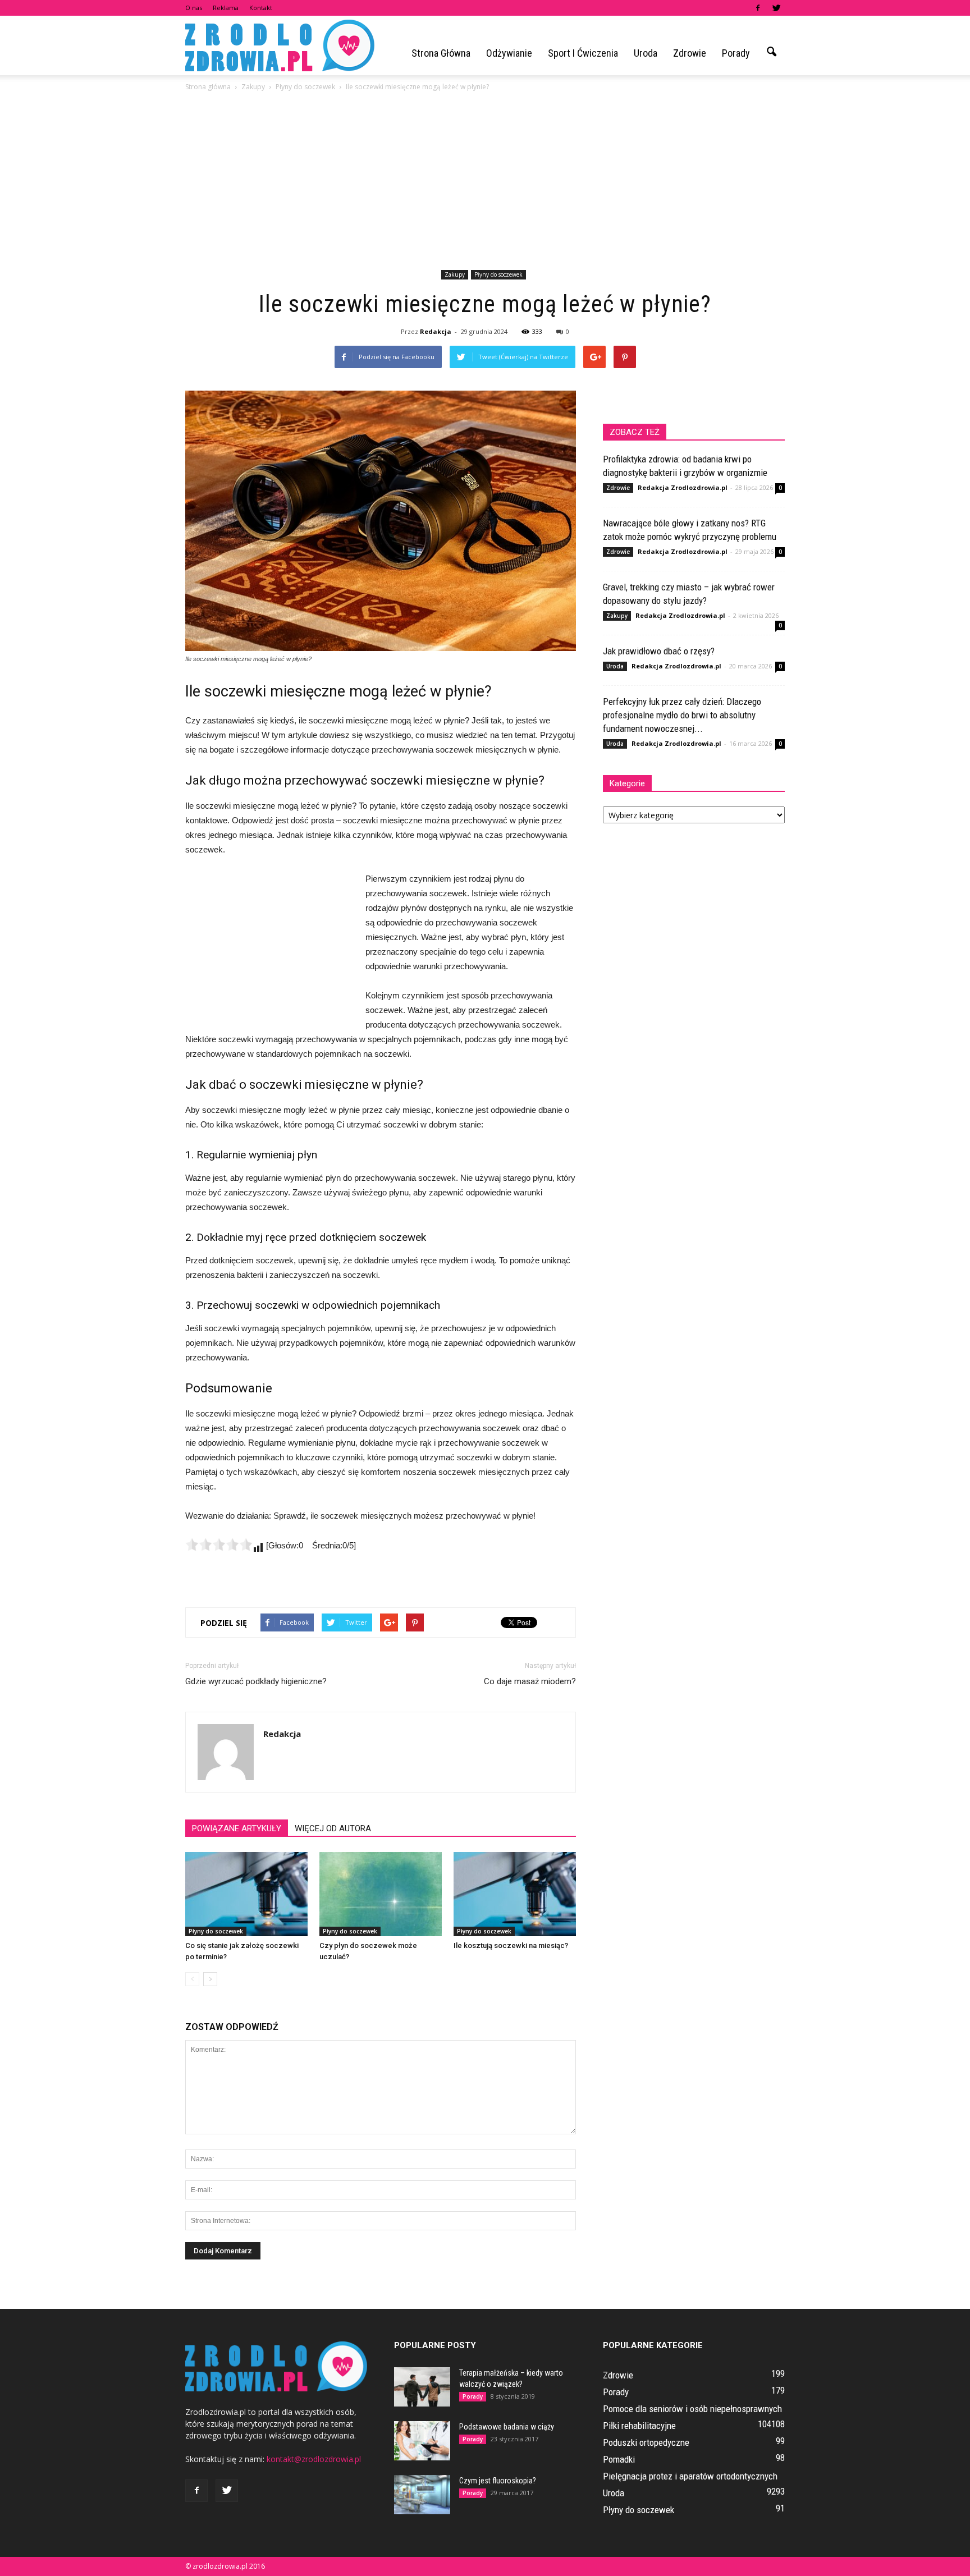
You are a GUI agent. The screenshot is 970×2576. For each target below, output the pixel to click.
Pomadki (619, 2459)
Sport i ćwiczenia (583, 53)
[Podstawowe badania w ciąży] (422, 2441)
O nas (194, 8)
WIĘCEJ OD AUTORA (333, 1828)
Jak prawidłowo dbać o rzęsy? (659, 651)
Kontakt (261, 8)
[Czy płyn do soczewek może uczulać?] (381, 1894)
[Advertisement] (485, 182)
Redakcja (436, 331)
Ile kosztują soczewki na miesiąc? (511, 1945)
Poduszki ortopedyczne (646, 2442)
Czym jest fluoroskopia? (498, 2481)
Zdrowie (690, 53)
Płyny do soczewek (498, 274)
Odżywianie (509, 53)
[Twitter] (776, 8)
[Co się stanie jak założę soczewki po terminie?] (246, 1894)
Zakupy (455, 274)
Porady (736, 53)
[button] (771, 52)
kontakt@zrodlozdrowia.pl (314, 2459)
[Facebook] (758, 8)
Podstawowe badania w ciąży (507, 2427)
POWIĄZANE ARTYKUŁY (237, 1828)
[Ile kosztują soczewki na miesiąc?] (515, 1894)
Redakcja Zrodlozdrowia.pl (683, 487)
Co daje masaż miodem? (530, 1681)
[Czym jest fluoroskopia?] (422, 2495)
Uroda (646, 53)
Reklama (226, 8)
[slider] (219, 1544)
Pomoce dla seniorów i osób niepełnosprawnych (692, 2409)
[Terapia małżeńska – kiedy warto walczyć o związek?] (422, 2387)
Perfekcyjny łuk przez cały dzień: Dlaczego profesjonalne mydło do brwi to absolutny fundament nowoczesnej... (682, 715)
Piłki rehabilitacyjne (639, 2426)
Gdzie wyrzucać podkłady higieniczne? (256, 1681)
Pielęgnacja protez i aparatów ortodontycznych (690, 2476)
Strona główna (441, 53)
